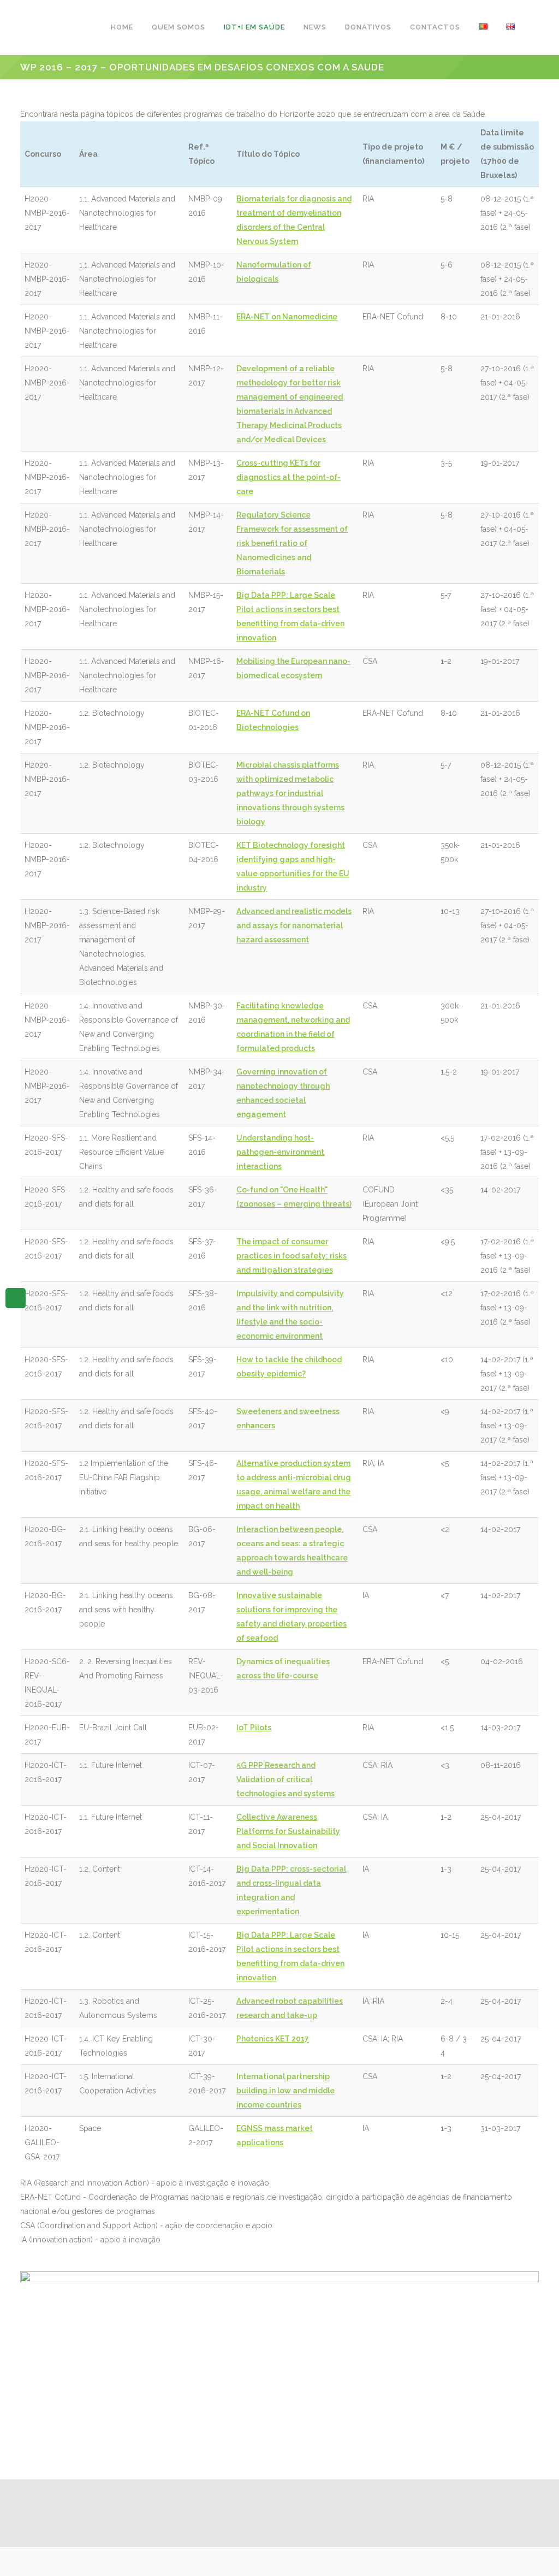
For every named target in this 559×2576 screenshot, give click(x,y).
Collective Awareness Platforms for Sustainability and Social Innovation (288, 1831)
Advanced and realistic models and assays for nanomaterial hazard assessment (294, 925)
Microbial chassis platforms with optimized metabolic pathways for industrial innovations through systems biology (290, 793)
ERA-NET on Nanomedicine (287, 317)
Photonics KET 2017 (273, 2039)
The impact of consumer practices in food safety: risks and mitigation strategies (292, 1256)
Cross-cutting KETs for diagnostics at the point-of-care (289, 477)
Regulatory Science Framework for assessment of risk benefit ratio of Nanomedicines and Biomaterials (292, 543)
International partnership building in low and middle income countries (286, 2091)
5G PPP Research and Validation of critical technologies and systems (286, 1779)
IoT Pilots (254, 1728)
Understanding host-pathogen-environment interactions (280, 1152)
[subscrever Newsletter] (16, 1297)
